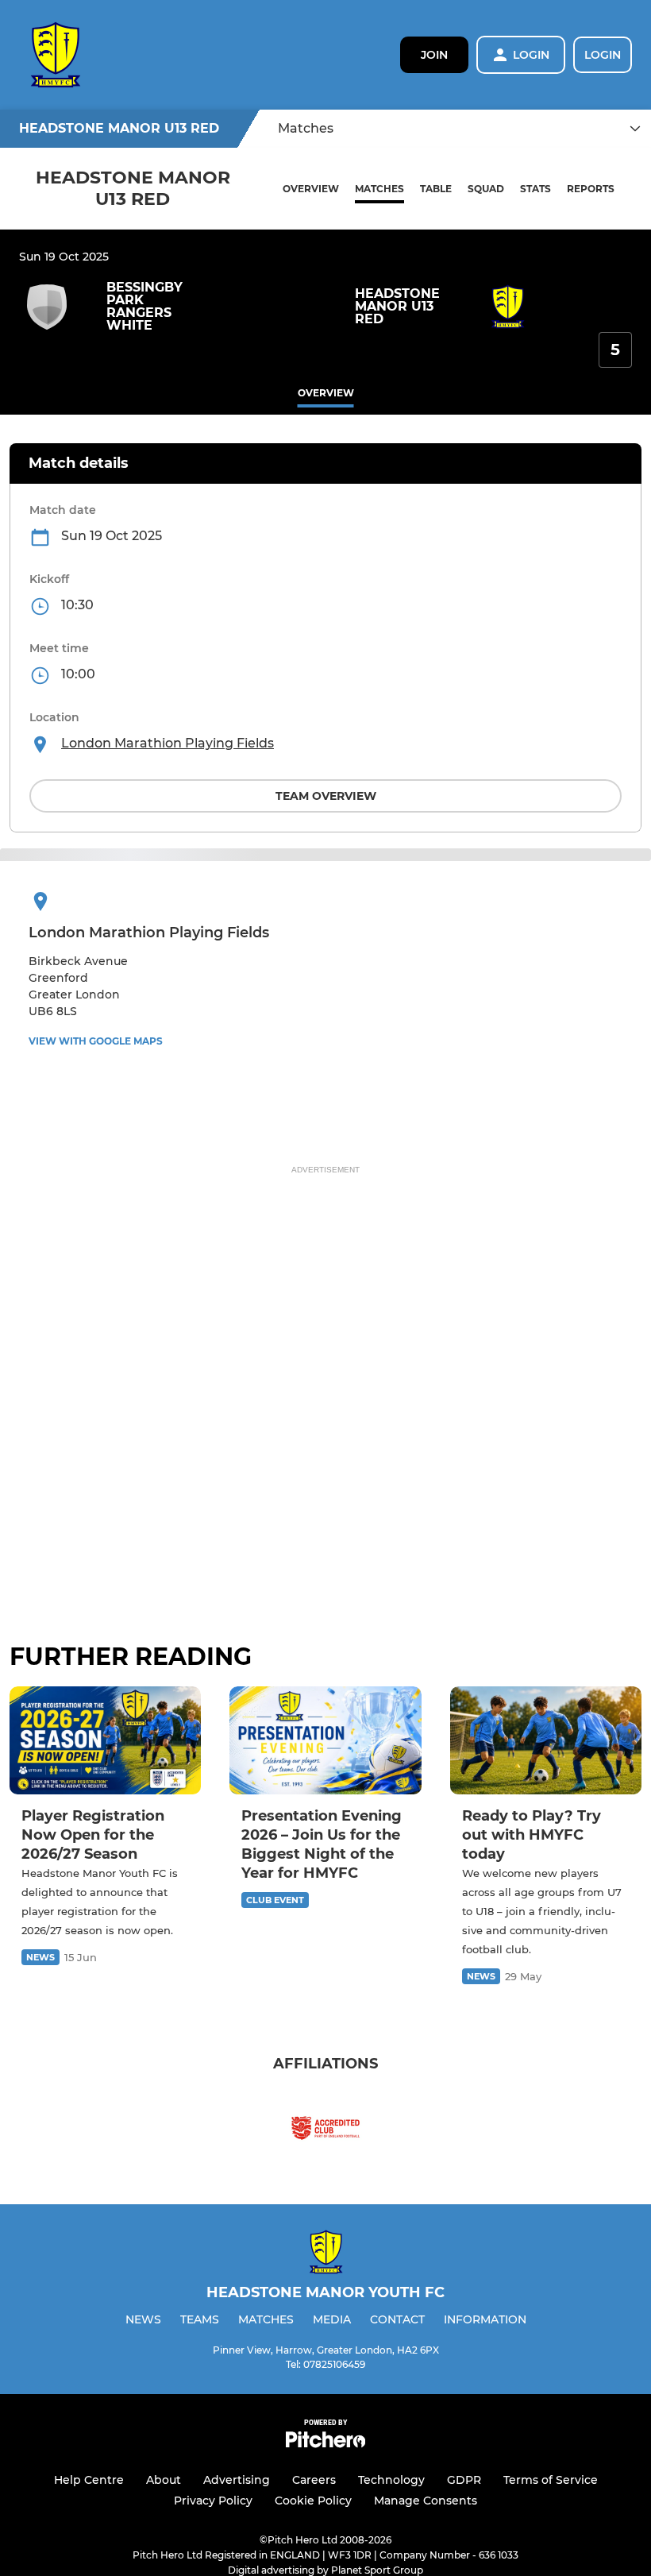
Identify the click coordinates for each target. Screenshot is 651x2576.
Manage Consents (426, 2501)
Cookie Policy (313, 2501)
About (164, 2480)
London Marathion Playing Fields (168, 743)
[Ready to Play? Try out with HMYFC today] (546, 1740)
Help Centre (89, 2480)
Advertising (237, 2480)
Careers (314, 2480)
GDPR (464, 2480)
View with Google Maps (96, 1041)
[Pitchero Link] (325, 2444)
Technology (391, 2480)
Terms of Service (551, 2480)
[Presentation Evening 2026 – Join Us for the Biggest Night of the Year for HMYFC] (325, 1740)
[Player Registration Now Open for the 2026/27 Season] (105, 1740)
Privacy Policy (213, 2501)
